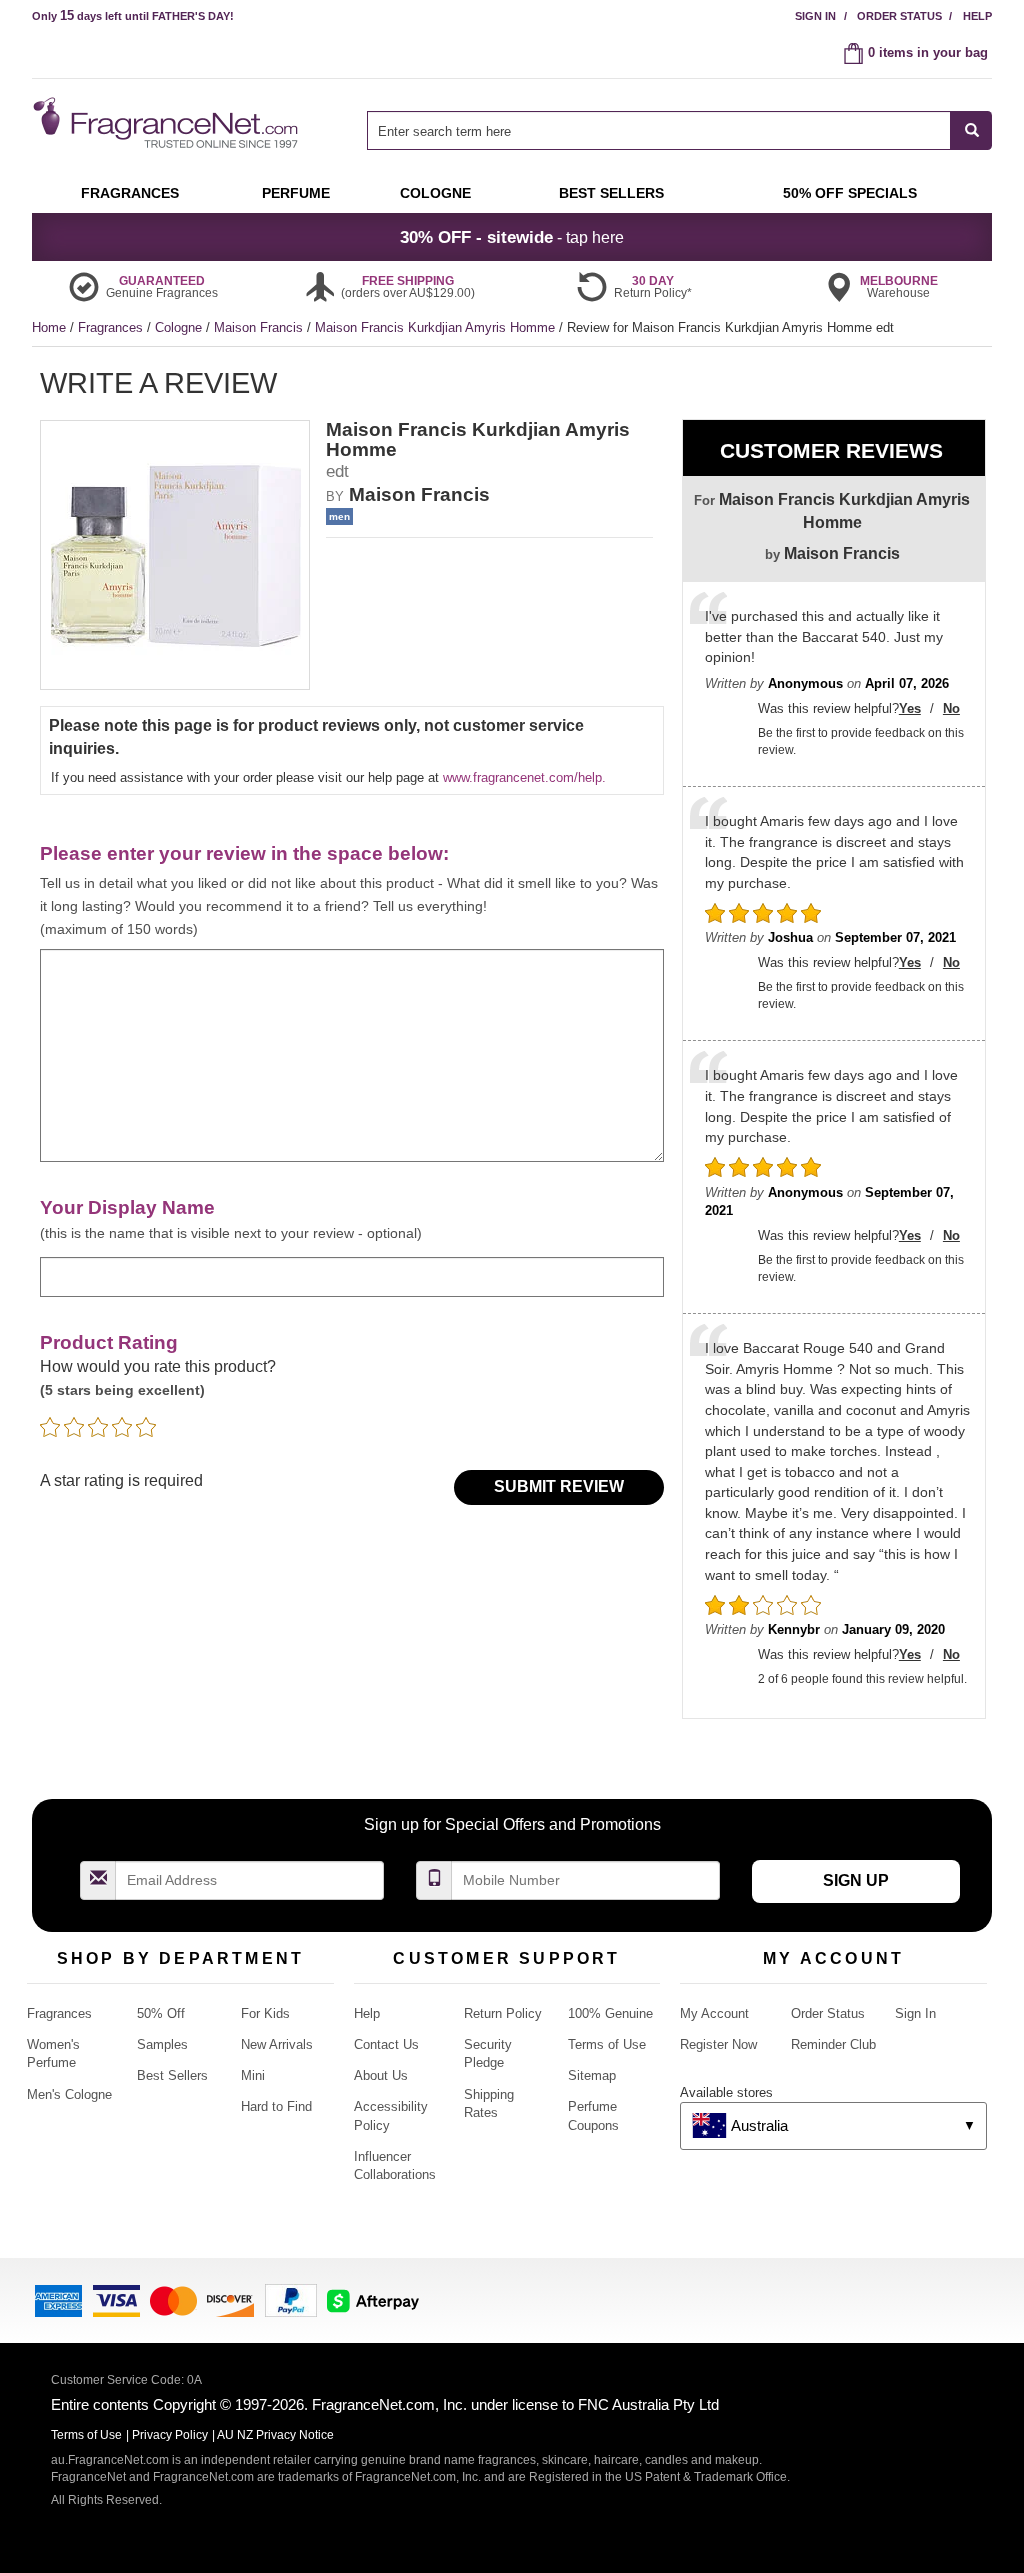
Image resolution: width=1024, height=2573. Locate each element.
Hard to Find (276, 2106)
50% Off (161, 2013)
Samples (162, 2044)
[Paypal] (291, 2299)
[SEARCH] (971, 130)
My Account (714, 2013)
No (951, 708)
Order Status (899, 16)
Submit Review (559, 1486)
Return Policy (503, 2013)
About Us (381, 2075)
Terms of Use (607, 2044)
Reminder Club (833, 2044)
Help (977, 16)
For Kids (265, 2013)
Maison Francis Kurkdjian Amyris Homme (437, 327)
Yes (910, 708)
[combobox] (679, 130)
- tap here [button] (512, 237)
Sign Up (856, 1880)
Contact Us (386, 2044)
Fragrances (112, 327)
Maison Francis (260, 327)
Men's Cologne (69, 2094)
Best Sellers (172, 2075)
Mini (253, 2075)
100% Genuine (610, 2013)
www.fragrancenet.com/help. (524, 777)
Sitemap (592, 2075)
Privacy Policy (170, 2435)
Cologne (180, 327)
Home (49, 327)
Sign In (815, 16)
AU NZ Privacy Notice (275, 2435)
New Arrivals (277, 2044)
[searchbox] (659, 130)
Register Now (718, 2044)
